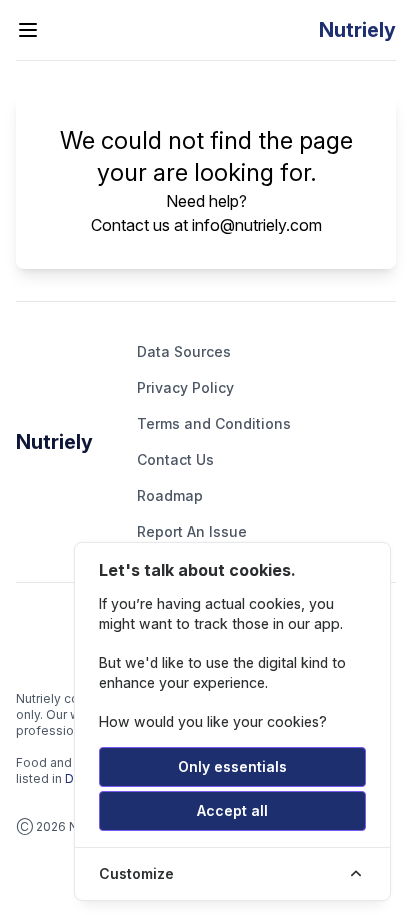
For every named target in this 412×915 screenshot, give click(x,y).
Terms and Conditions (214, 423)
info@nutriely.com (257, 225)
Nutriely (54, 442)
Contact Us (175, 459)
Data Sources (184, 351)
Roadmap (170, 495)
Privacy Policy (185, 387)
